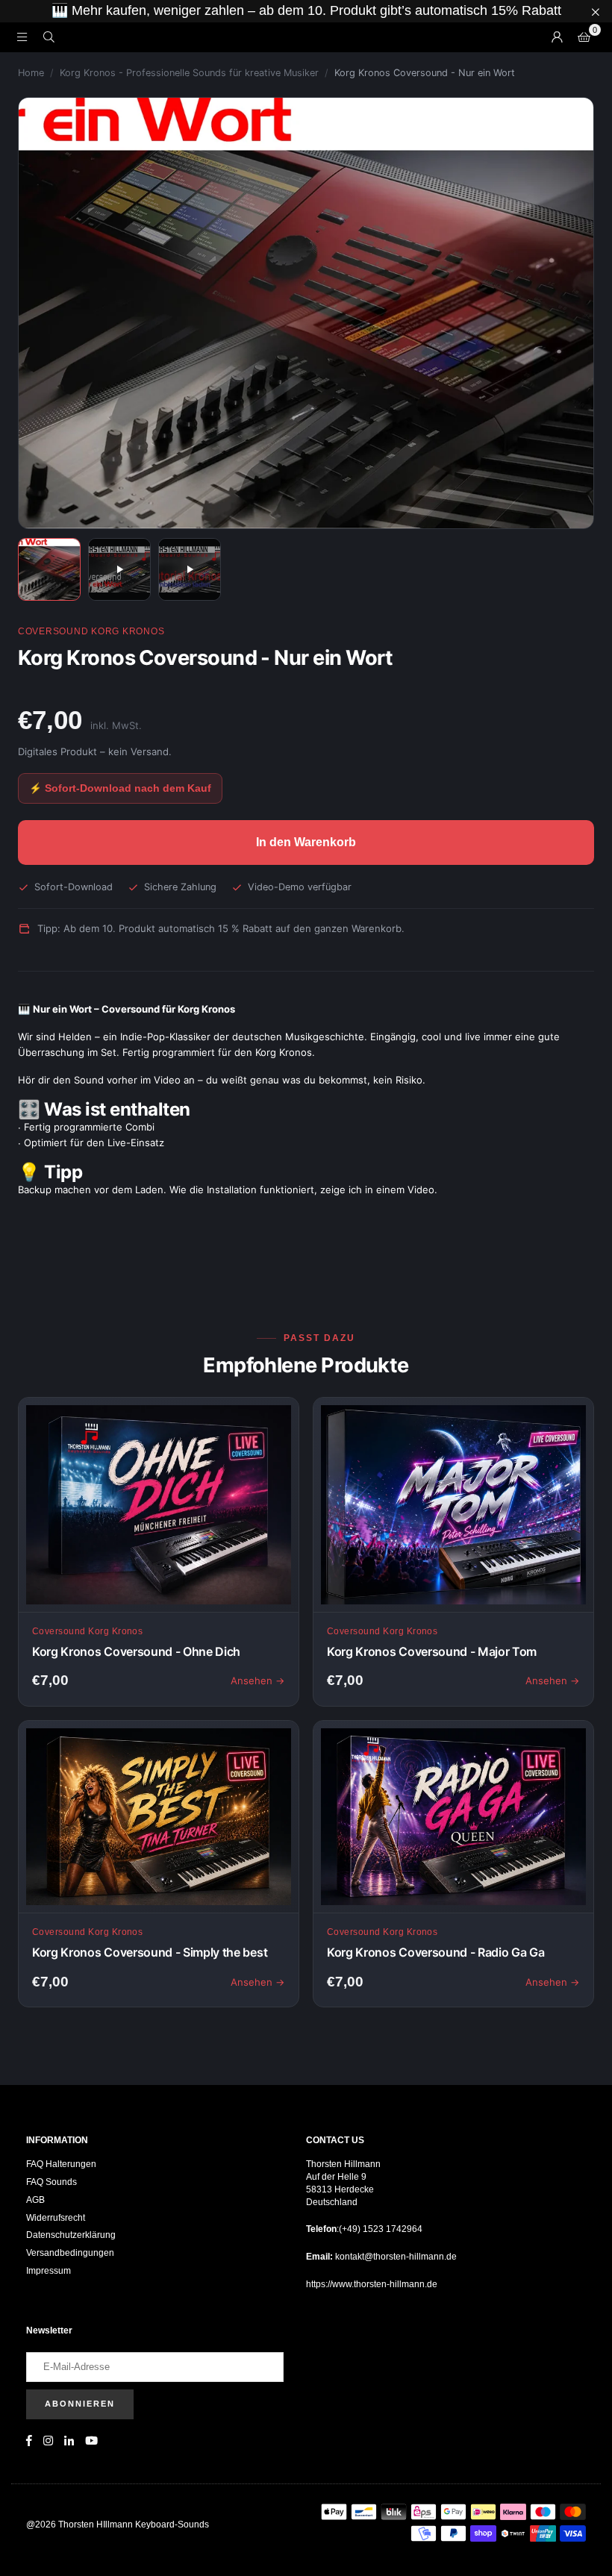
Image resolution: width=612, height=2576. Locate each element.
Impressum (49, 2271)
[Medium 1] (49, 569)
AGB (35, 2200)
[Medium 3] (190, 569)
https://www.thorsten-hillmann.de (372, 2284)
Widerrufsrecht (56, 2218)
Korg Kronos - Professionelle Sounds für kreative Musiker (189, 73)
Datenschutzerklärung (71, 2235)
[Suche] (49, 37)
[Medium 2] (119, 569)
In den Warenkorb (306, 842)
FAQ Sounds (51, 2182)
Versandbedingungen (70, 2253)
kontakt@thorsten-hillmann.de (395, 2257)
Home (31, 73)
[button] (584, 37)
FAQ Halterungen (61, 2164)
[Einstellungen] (557, 37)
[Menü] (22, 37)
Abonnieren (80, 2404)
